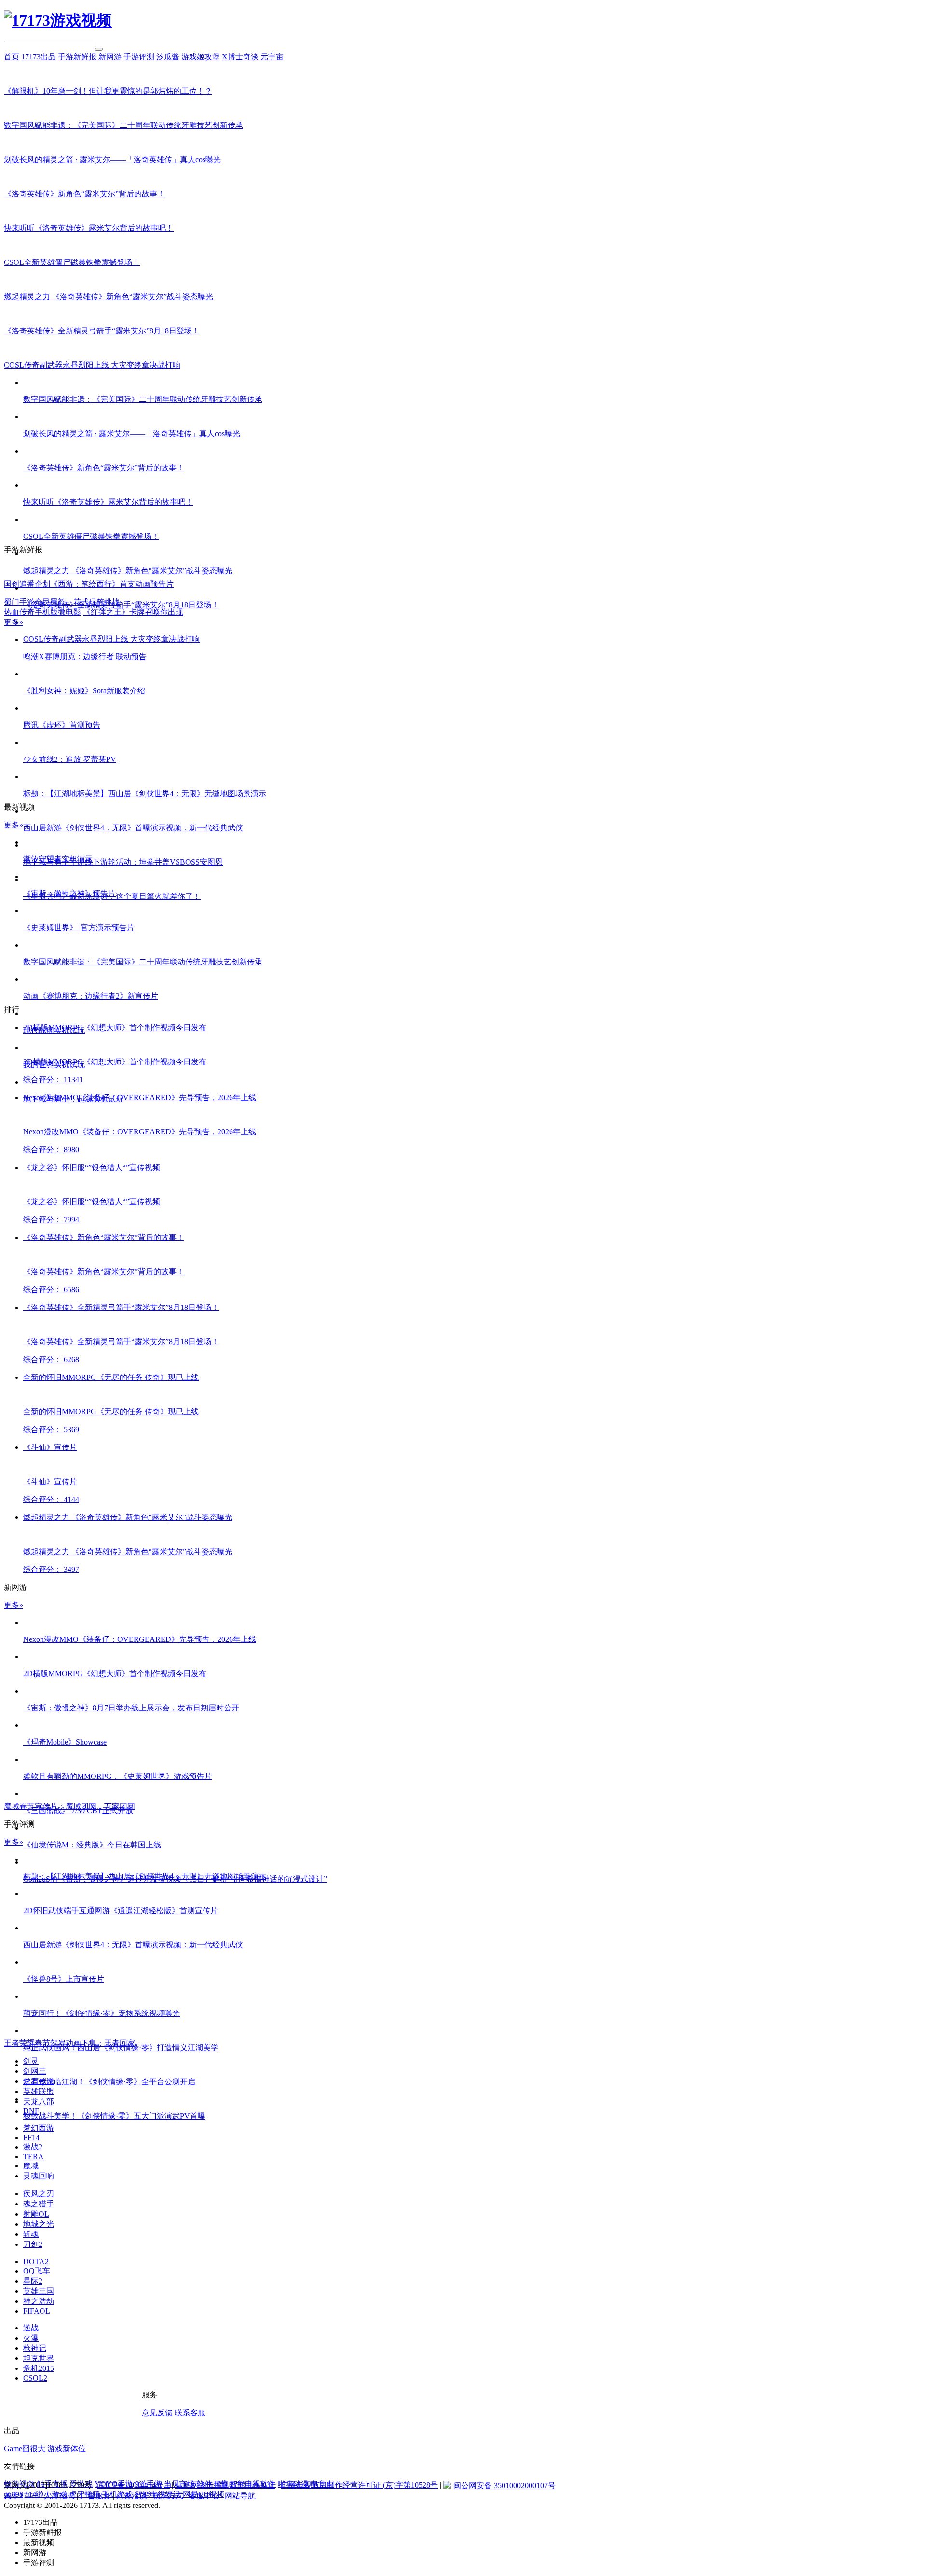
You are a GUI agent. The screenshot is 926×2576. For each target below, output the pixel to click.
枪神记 (35, 2348)
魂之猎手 (39, 2204)
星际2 (33, 2281)
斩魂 (31, 2234)
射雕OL (36, 2214)
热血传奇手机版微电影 (42, 612)
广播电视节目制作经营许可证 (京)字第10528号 (359, 2485)
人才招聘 (59, 2496)
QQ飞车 (37, 2271)
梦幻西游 (39, 2128)
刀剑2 (33, 2244)
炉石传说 (39, 2081)
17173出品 (39, 57)
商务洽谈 (132, 2496)
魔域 (31, 2166)
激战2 (33, 2147)
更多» (14, 622)
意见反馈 (157, 2413)
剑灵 (31, 2061)
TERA (34, 2156)
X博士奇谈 (240, 57)
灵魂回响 (39, 2176)
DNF (31, 2111)
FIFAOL (37, 2311)
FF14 (31, 2138)
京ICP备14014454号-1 (134, 2485)
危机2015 (39, 2368)
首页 (12, 57)
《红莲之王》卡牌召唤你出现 (133, 612)
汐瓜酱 (168, 57)
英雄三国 (39, 2291)
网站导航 (240, 2496)
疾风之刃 (39, 2194)
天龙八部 (39, 2101)
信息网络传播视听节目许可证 (225, 2485)
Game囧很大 (25, 2448)
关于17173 (21, 2496)
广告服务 (95, 2496)
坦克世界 (39, 2358)
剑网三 (35, 2071)
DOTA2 (36, 2262)
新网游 (110, 57)
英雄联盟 (39, 2091)
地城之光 (39, 2224)
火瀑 (31, 2338)
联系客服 (190, 2413)
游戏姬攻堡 (201, 57)
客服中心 (204, 2496)
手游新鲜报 (78, 57)
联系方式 (168, 2496)
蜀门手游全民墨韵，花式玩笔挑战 (62, 602)
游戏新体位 (67, 2448)
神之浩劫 (39, 2301)
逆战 (31, 2328)
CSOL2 (35, 2378)
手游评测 (139, 57)
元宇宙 (272, 57)
